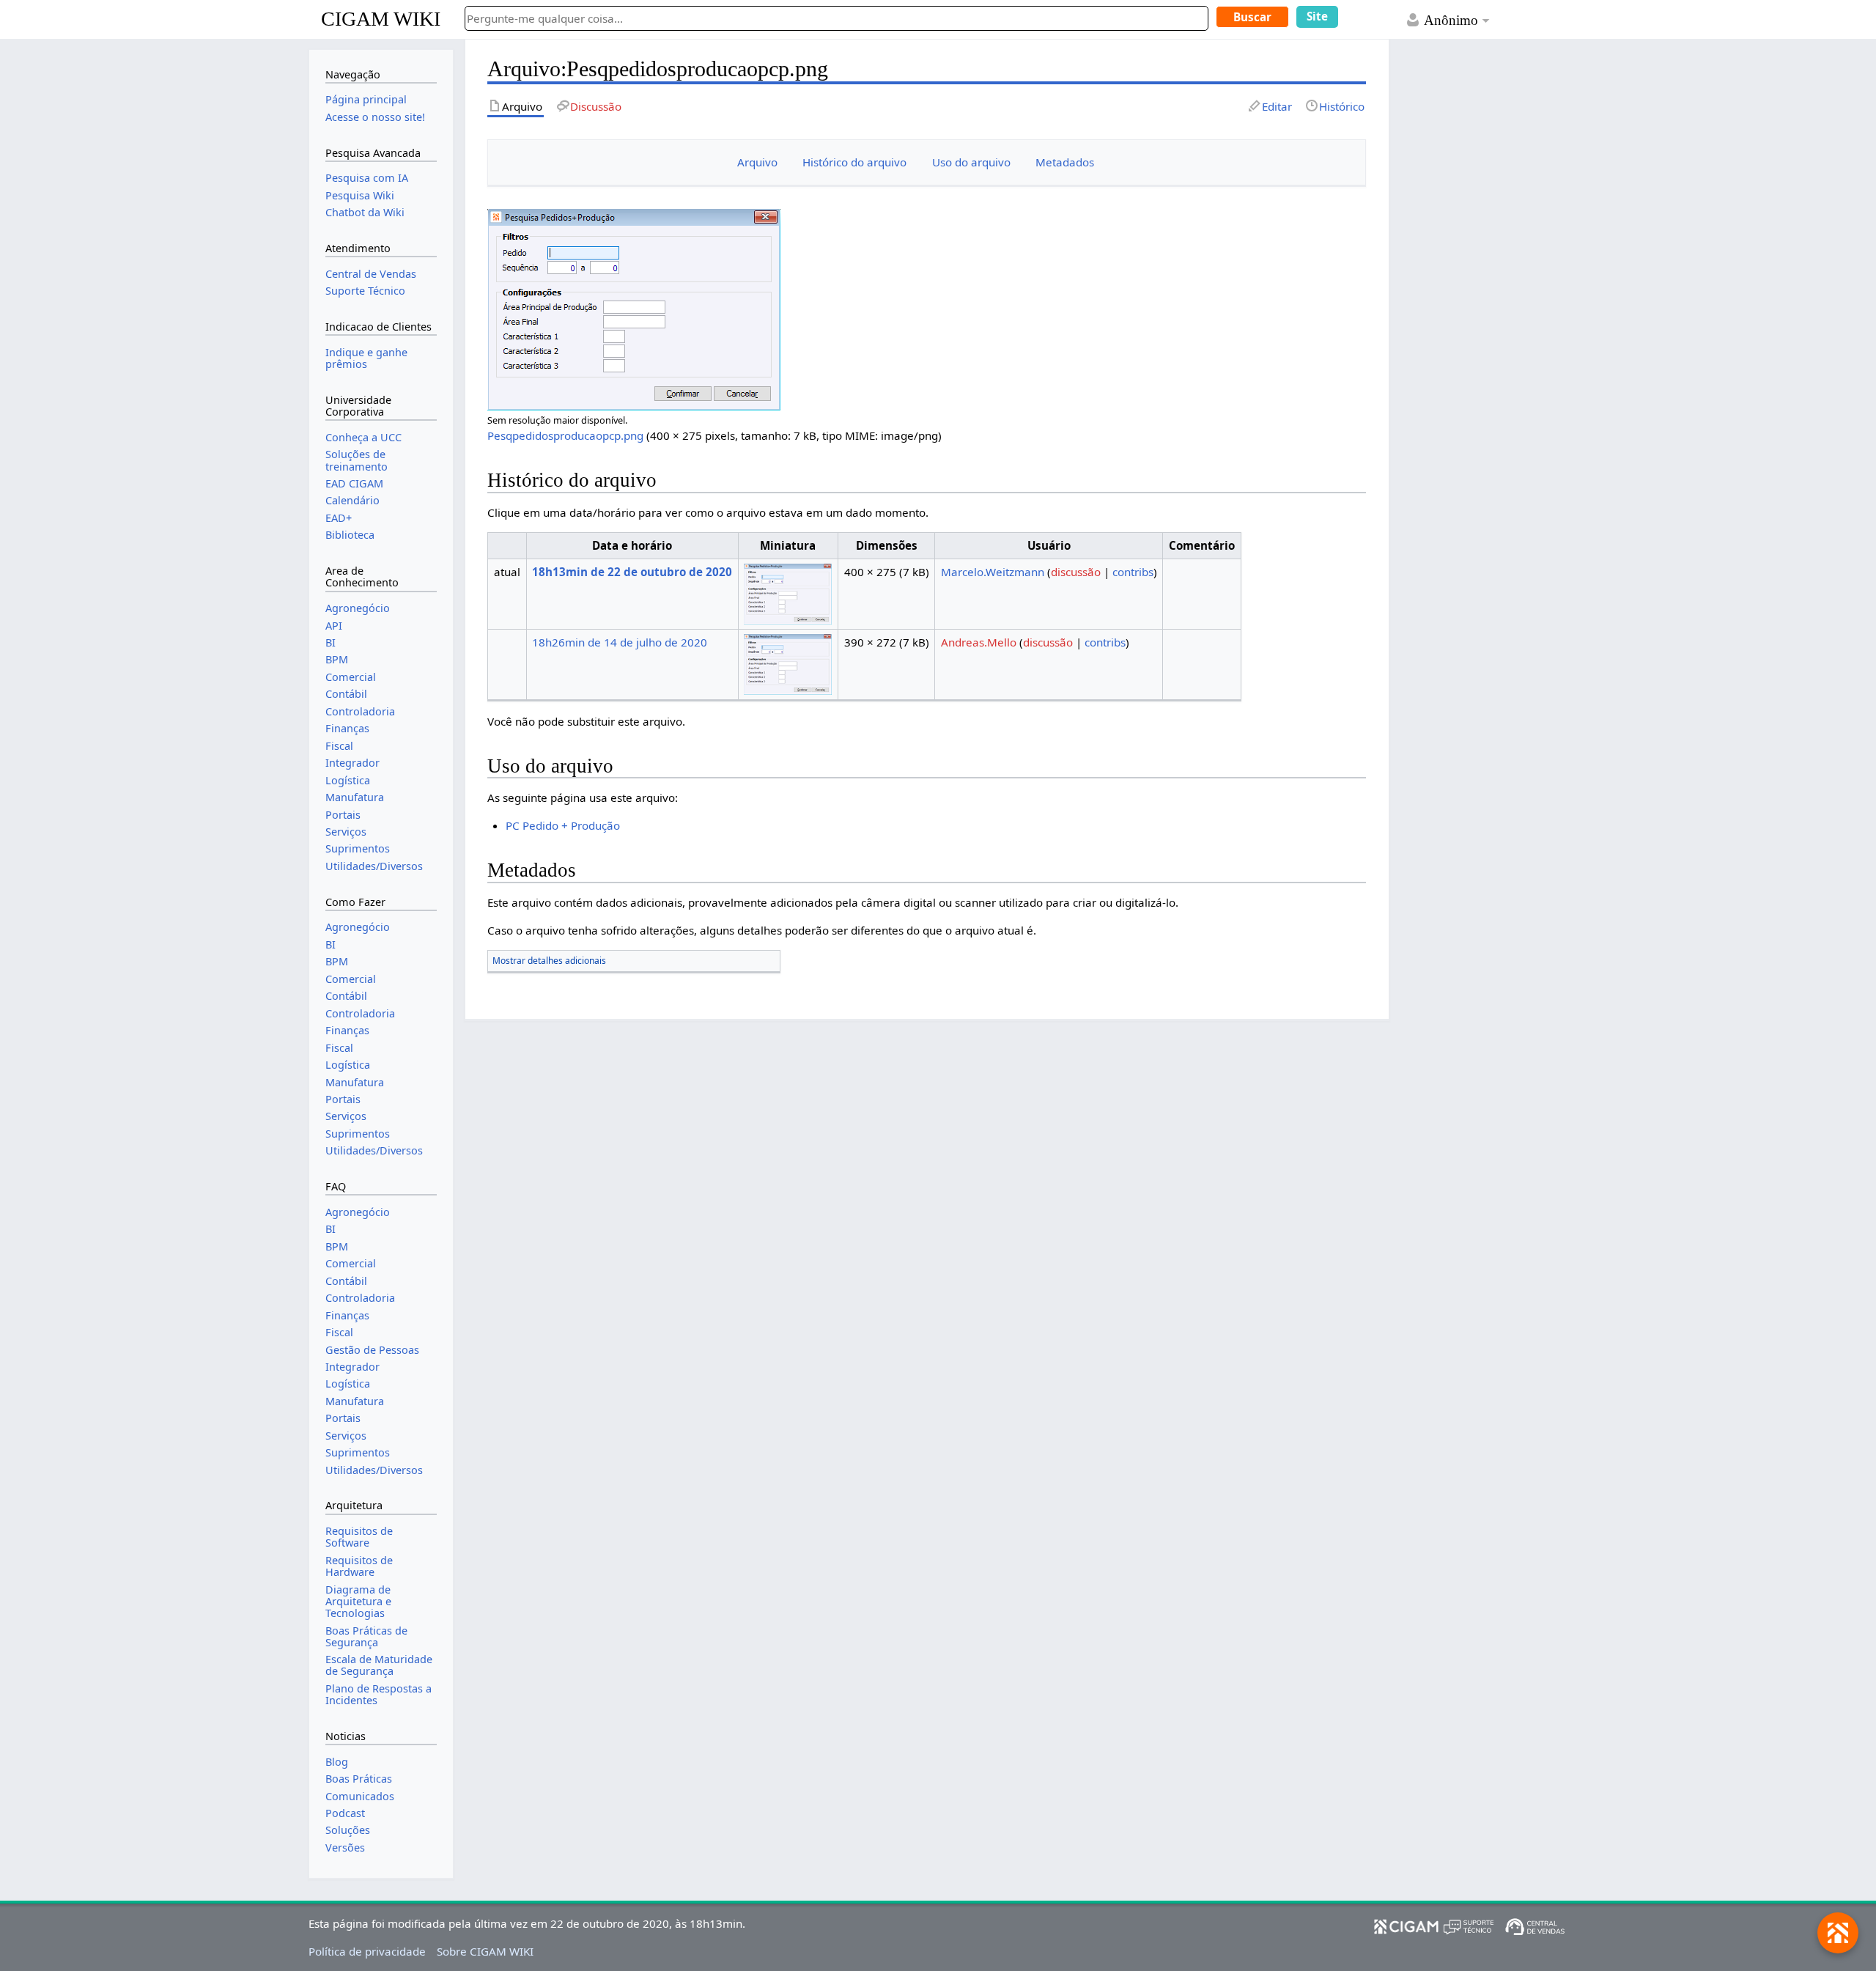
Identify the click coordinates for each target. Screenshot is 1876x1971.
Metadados (1065, 162)
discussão (1076, 572)
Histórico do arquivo (854, 162)
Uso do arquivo (971, 162)
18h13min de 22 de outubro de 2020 (632, 572)
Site (1317, 16)
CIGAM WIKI (381, 19)
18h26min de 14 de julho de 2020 (620, 642)
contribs (1133, 572)
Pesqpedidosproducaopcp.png (565, 435)
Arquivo (757, 162)
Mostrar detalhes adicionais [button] (549, 961)
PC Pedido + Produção (563, 825)
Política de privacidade (367, 1951)
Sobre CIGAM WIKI (485, 1951)
